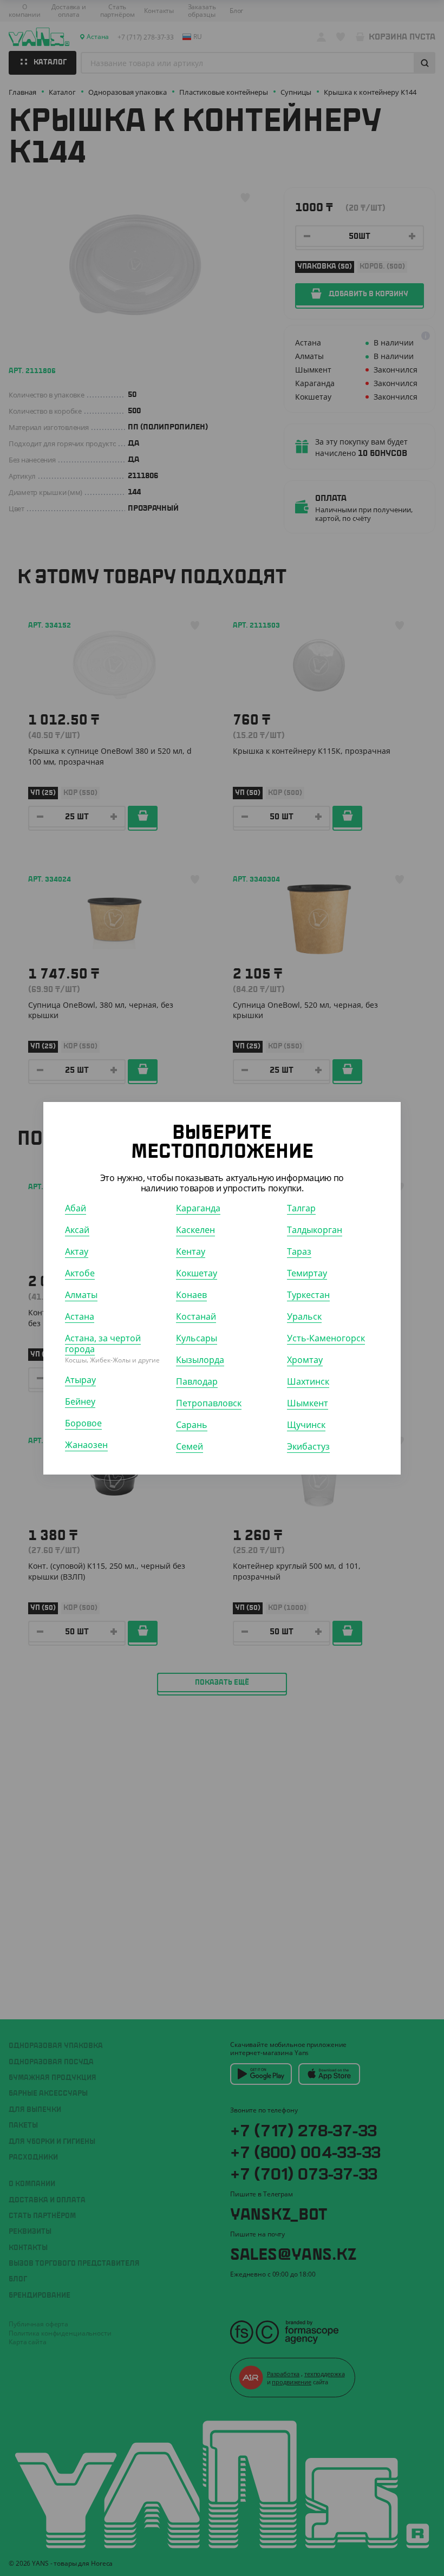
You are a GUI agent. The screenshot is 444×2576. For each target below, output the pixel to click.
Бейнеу (80, 1401)
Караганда (198, 1208)
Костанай (196, 1316)
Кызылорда (200, 1360)
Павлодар (197, 1381)
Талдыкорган (315, 1230)
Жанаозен (86, 1445)
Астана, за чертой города (103, 1344)
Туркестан (308, 1295)
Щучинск (306, 1425)
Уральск (304, 1316)
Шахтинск (308, 1381)
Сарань (192, 1425)
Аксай (77, 1230)
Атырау (80, 1380)
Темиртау (307, 1273)
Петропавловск (209, 1403)
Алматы (81, 1295)
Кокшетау (197, 1273)
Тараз (299, 1251)
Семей (190, 1446)
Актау (77, 1251)
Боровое (83, 1423)
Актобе (80, 1273)
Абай (76, 1208)
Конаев (191, 1295)
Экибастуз (308, 1446)
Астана (80, 1316)
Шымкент (308, 1403)
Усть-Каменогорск (326, 1338)
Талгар (301, 1208)
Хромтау (305, 1360)
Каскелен (195, 1230)
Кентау (191, 1251)
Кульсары (197, 1338)
